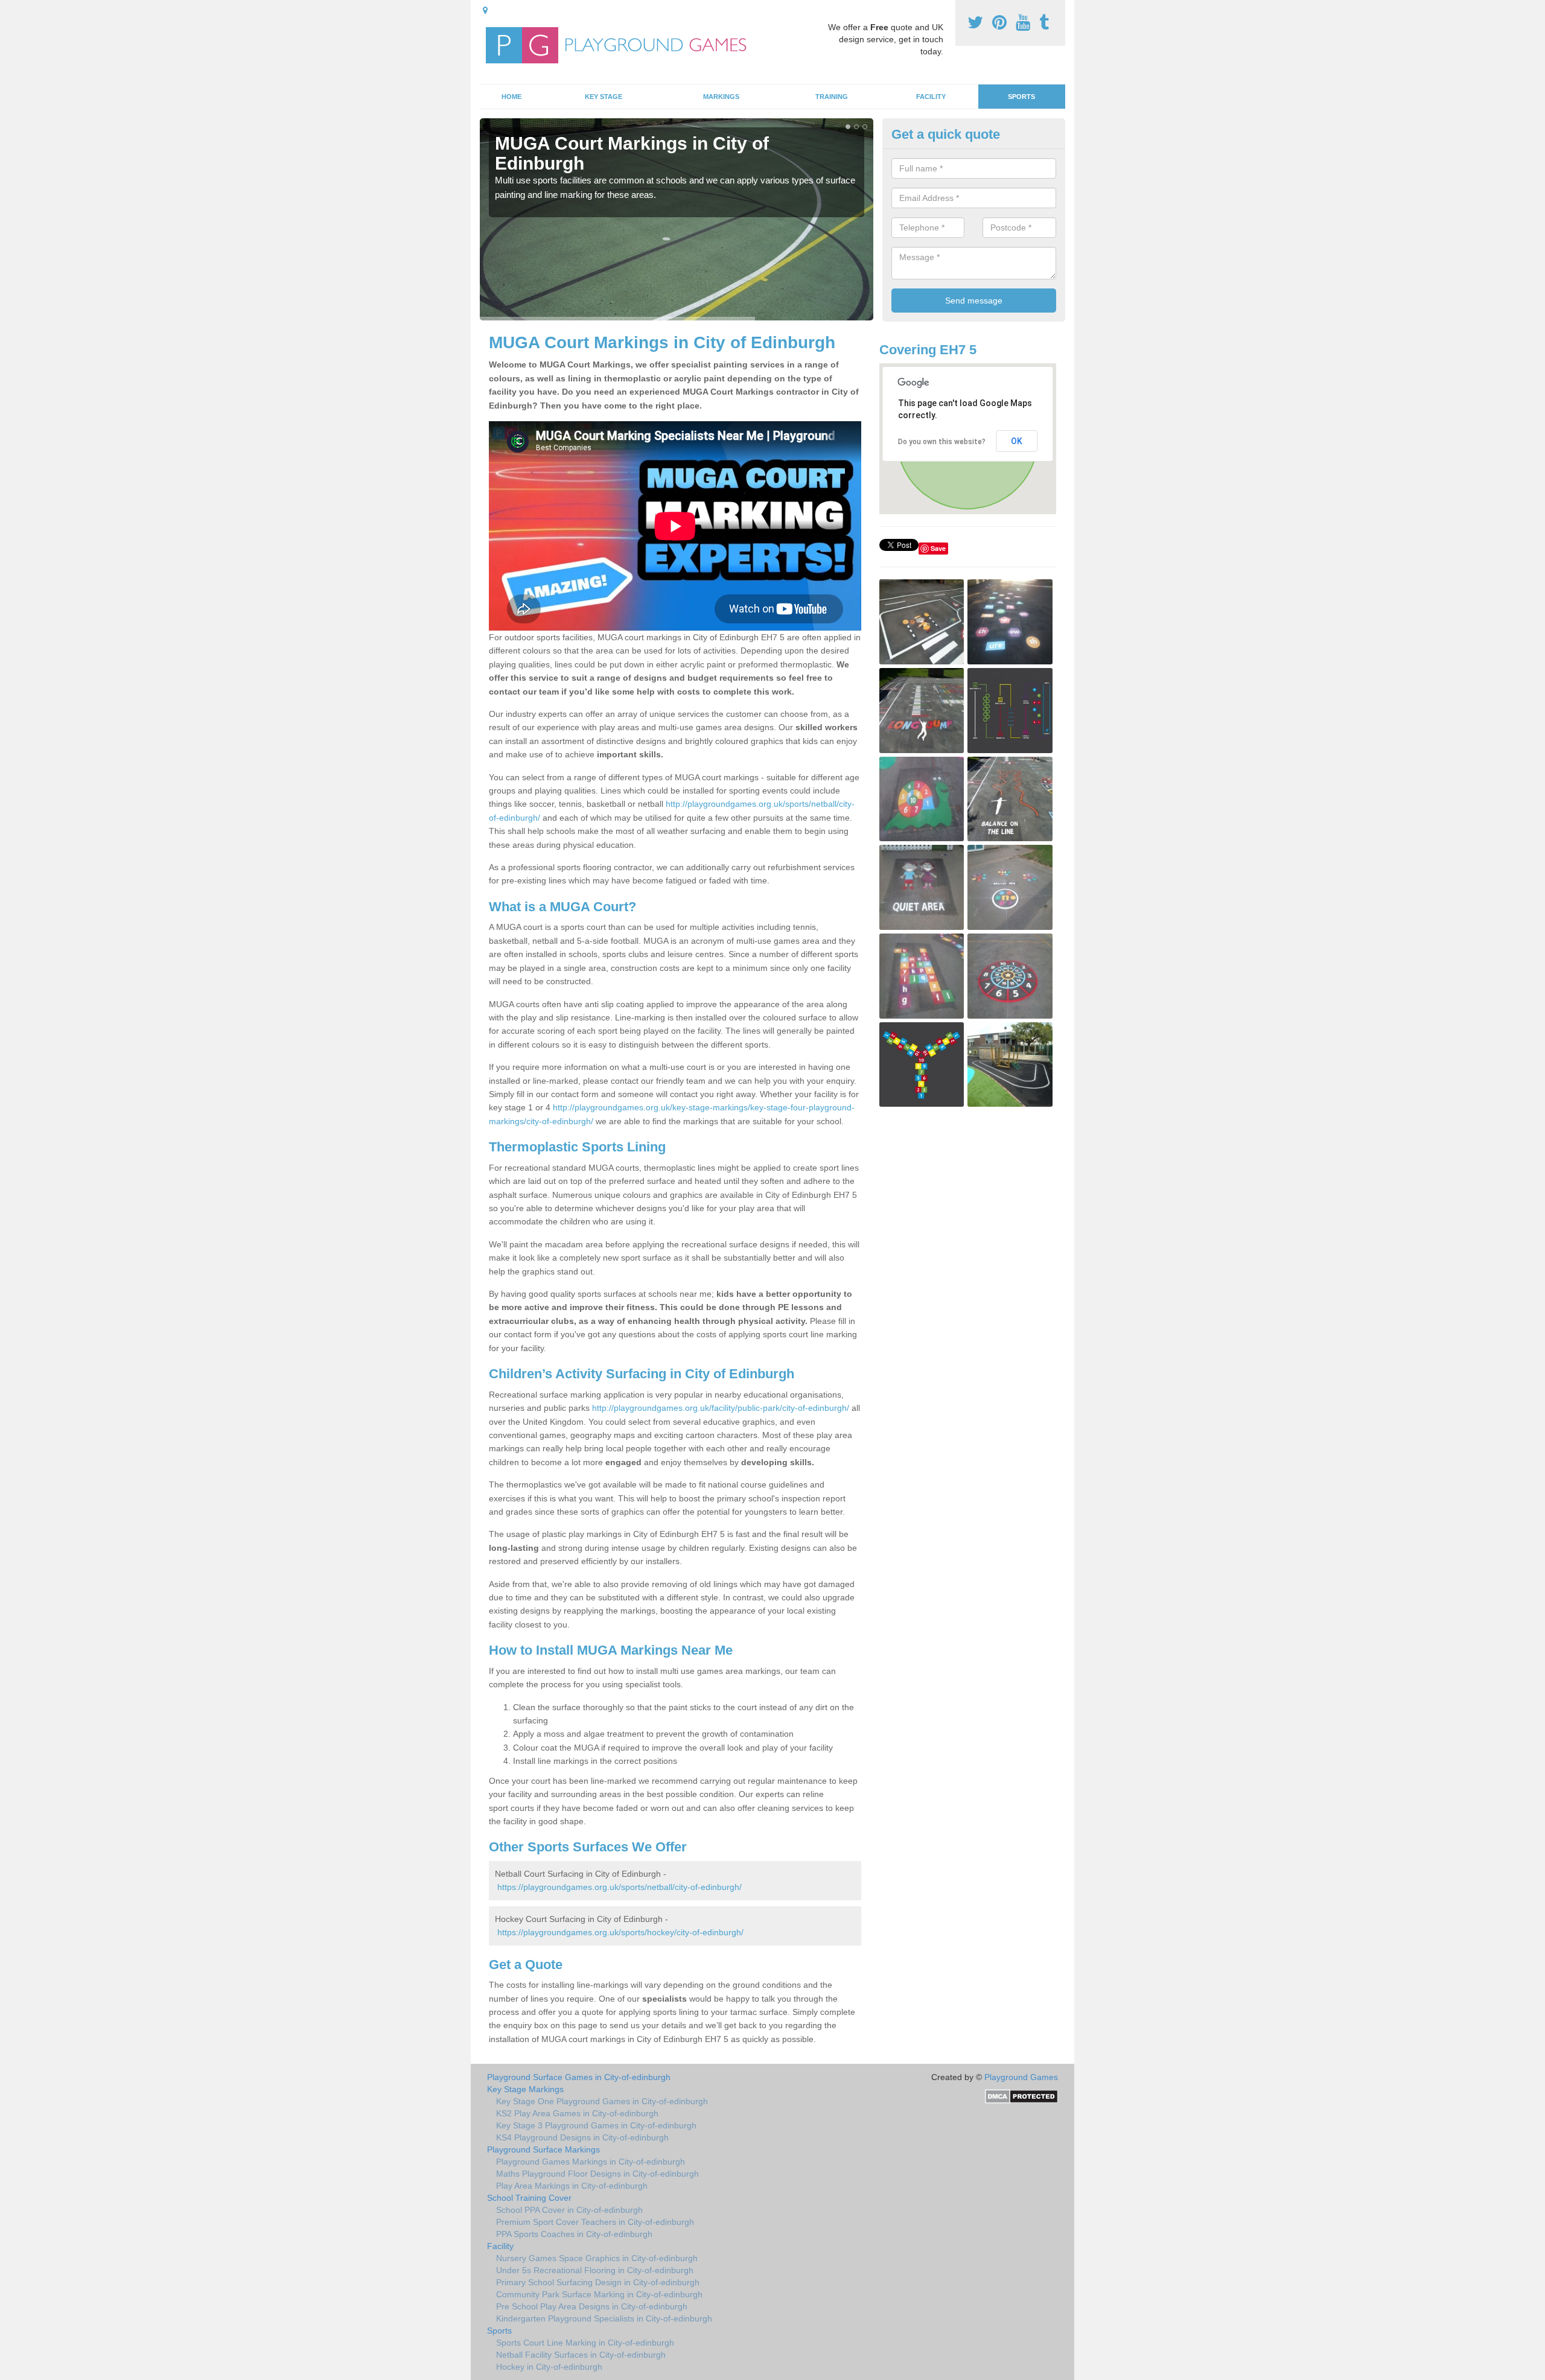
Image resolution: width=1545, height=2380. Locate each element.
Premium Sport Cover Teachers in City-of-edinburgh (595, 2222)
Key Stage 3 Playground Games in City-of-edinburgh (596, 2125)
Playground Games (1021, 2077)
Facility (931, 97)
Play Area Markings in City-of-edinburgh (572, 2186)
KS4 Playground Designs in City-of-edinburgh (582, 2137)
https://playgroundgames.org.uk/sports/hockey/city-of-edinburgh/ (620, 1932)
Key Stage (604, 97)
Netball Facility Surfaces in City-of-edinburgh (581, 2355)
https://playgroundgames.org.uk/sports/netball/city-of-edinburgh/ (620, 1887)
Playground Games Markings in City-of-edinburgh (591, 2162)
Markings (721, 97)
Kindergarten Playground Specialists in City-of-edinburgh (604, 2318)
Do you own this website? (942, 442)
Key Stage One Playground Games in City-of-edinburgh (602, 2101)
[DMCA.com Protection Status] (1021, 2096)
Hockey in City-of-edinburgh (549, 2367)
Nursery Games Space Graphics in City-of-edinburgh (597, 2258)
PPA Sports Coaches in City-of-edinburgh (574, 2234)
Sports (1021, 97)
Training (832, 97)
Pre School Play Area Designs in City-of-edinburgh (592, 2306)
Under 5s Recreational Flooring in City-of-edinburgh (595, 2270)
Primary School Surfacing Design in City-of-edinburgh (598, 2282)
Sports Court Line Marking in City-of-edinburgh (585, 2343)
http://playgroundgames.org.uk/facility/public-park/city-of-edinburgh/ (721, 1408)
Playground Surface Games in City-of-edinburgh (579, 2077)
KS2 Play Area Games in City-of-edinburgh (577, 2113)
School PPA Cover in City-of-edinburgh (569, 2210)
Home (511, 97)
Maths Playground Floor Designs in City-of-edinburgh (597, 2174)
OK (1017, 441)
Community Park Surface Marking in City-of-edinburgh (599, 2294)
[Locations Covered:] (485, 10)
